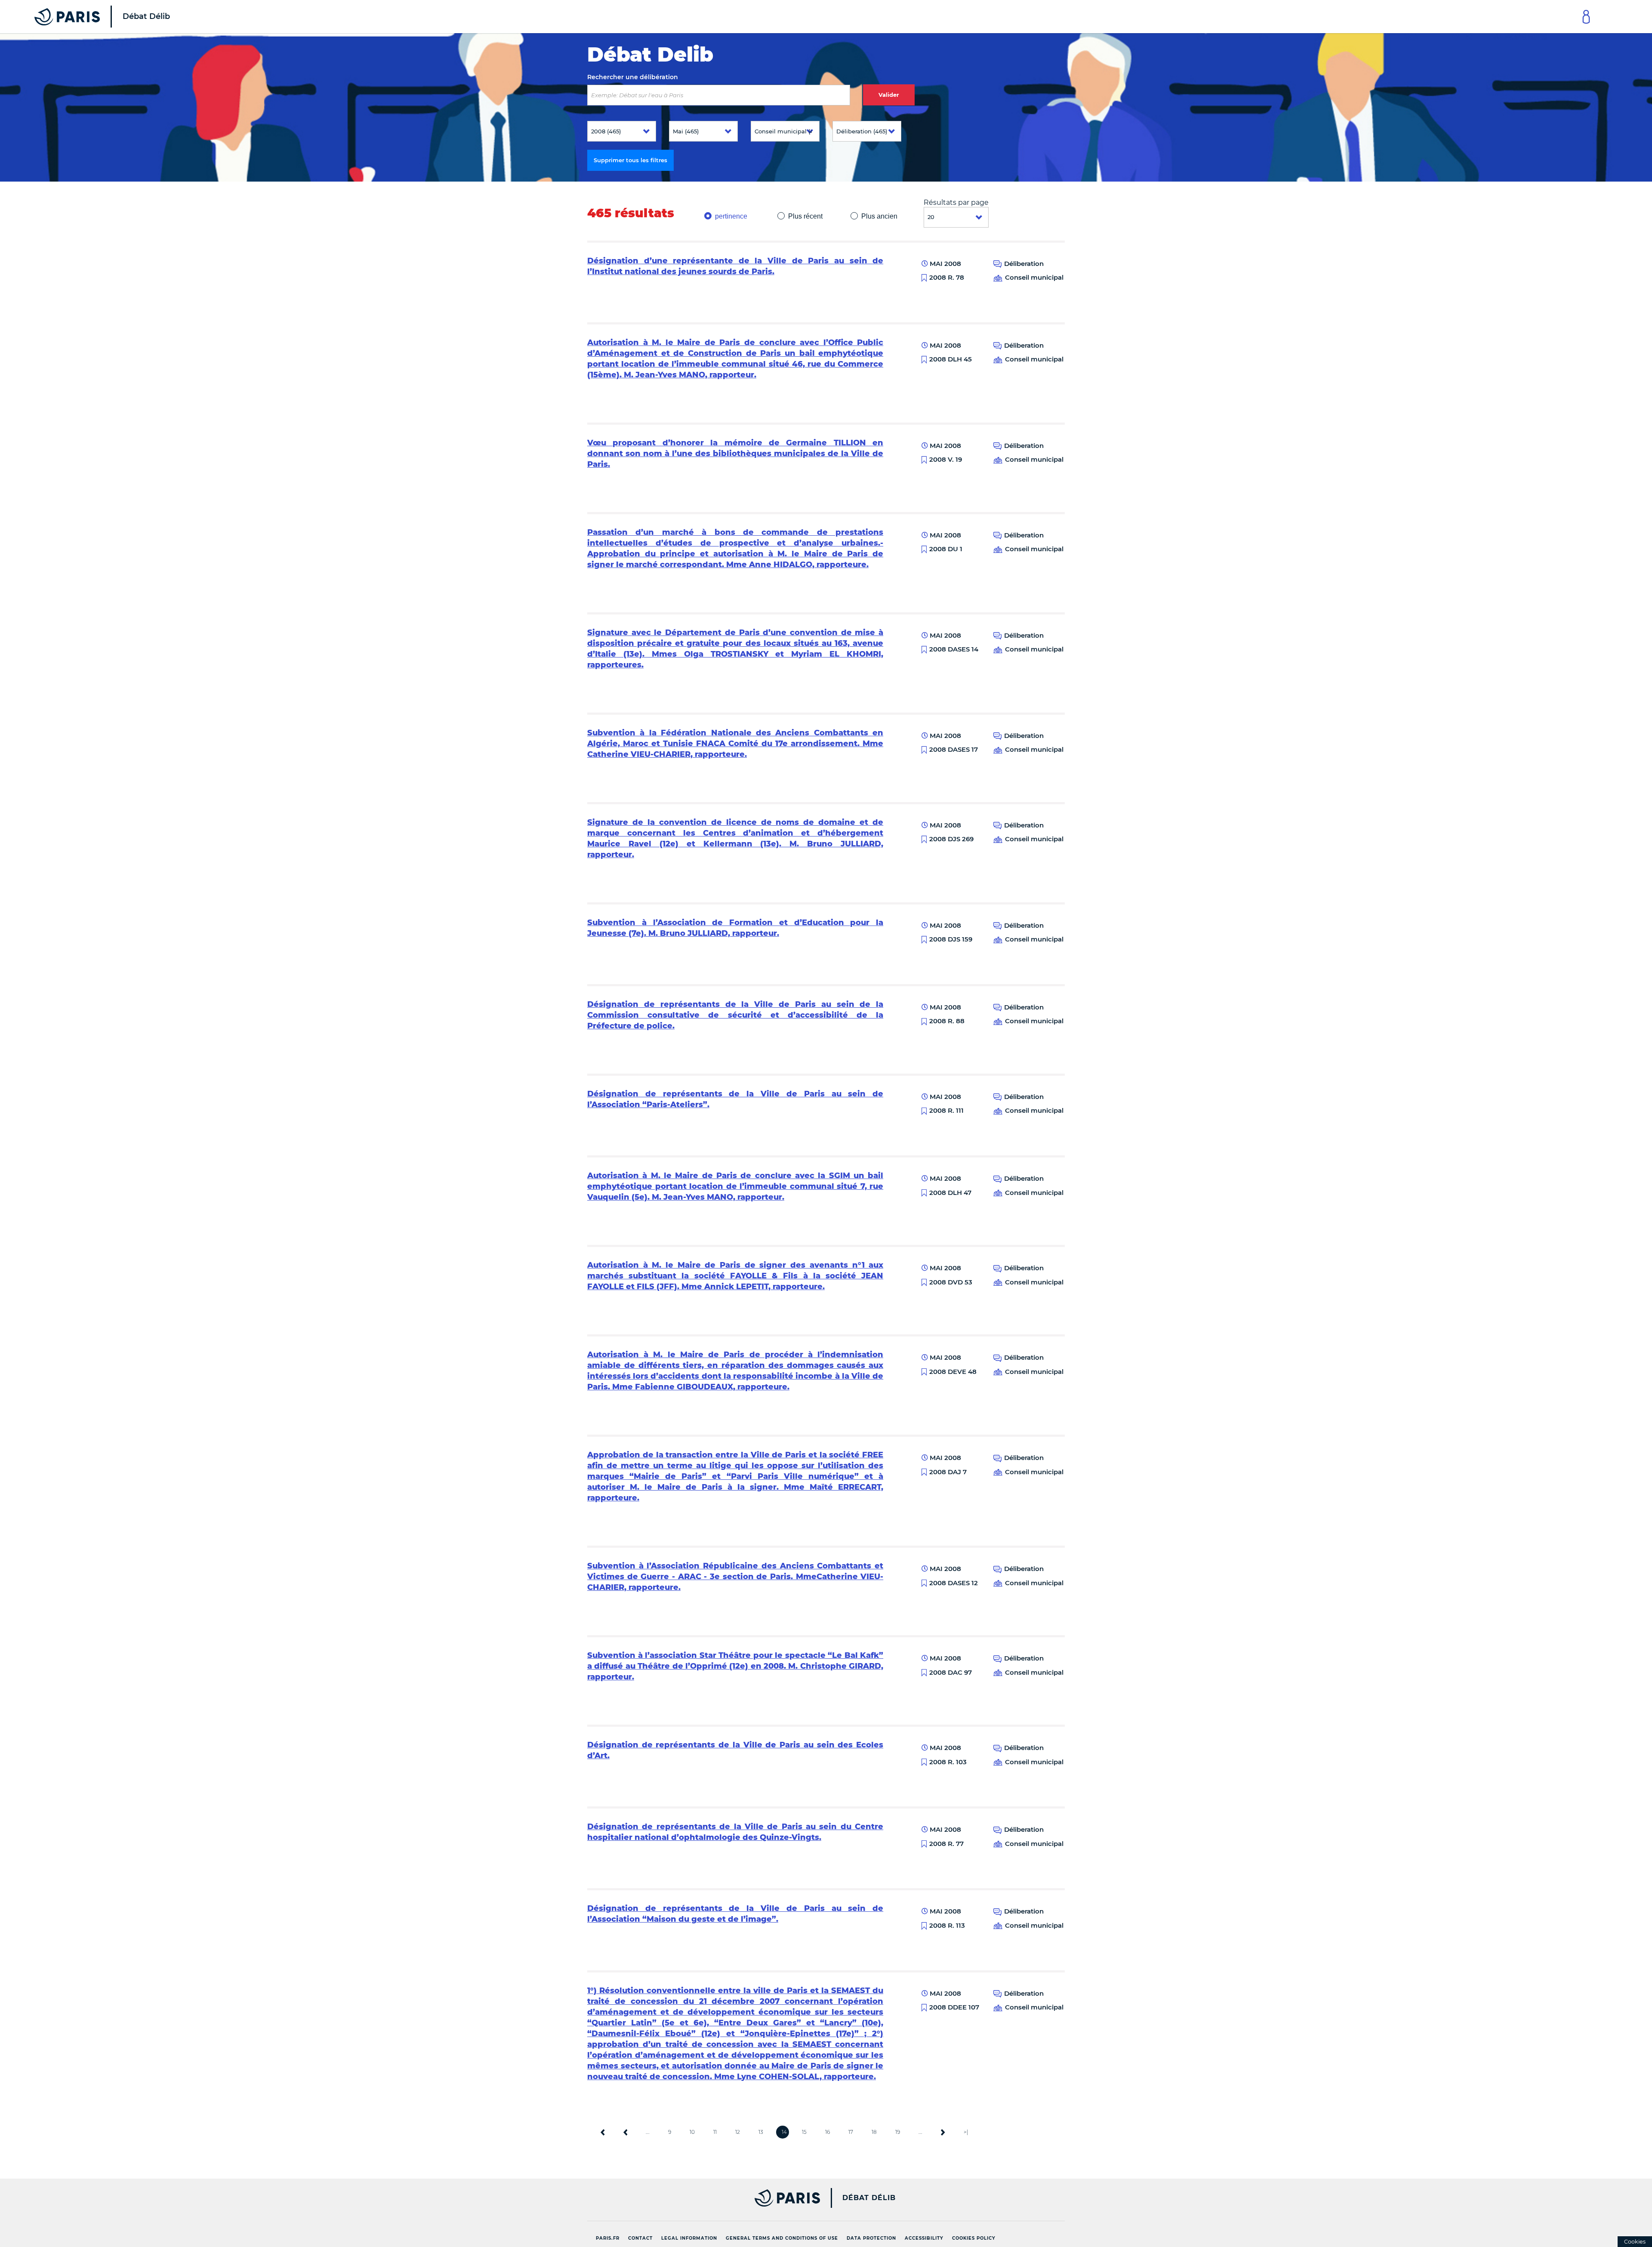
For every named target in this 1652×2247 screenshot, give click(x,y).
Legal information (689, 2238)
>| (966, 2132)
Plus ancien (879, 216)
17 (851, 2132)
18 (874, 2132)
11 (715, 2132)
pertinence (731, 216)
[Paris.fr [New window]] (700, 2198)
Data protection (871, 2238)
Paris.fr (608, 2238)
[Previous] (626, 2132)
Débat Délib (869, 2198)
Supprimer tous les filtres (630, 160)
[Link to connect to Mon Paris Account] (1586, 17)
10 (692, 2132)
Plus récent (805, 216)
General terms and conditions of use (782, 2238)
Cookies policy (974, 2238)
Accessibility (924, 2238)
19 (898, 2132)
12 (738, 2132)
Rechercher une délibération (633, 77)
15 (804, 2132)
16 (828, 2132)
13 (761, 2132)
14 (784, 2132)
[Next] (943, 2132)
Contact (640, 2238)
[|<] (603, 2132)
